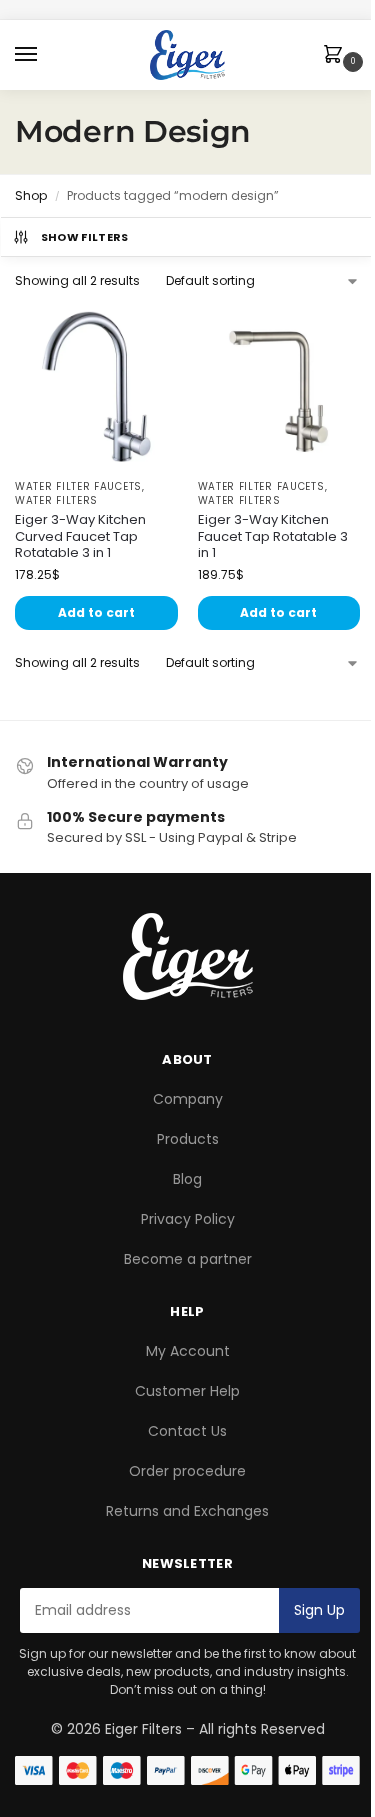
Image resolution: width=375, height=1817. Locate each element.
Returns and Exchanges (187, 1511)
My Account (188, 1351)
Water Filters (56, 500)
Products (188, 1139)
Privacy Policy (188, 1219)
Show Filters (85, 237)
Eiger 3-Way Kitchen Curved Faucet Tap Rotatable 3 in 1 (80, 537)
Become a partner (188, 1259)
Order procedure (187, 1471)
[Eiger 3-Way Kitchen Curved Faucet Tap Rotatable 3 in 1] (96, 386)
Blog (187, 1179)
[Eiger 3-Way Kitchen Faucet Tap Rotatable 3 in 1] (279, 386)
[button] (337, 56)
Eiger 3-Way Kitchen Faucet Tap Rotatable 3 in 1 (273, 537)
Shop (31, 195)
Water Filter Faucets (78, 486)
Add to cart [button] (96, 612)
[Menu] (45, 55)
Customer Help (187, 1391)
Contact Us (187, 1431)
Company (188, 1099)
